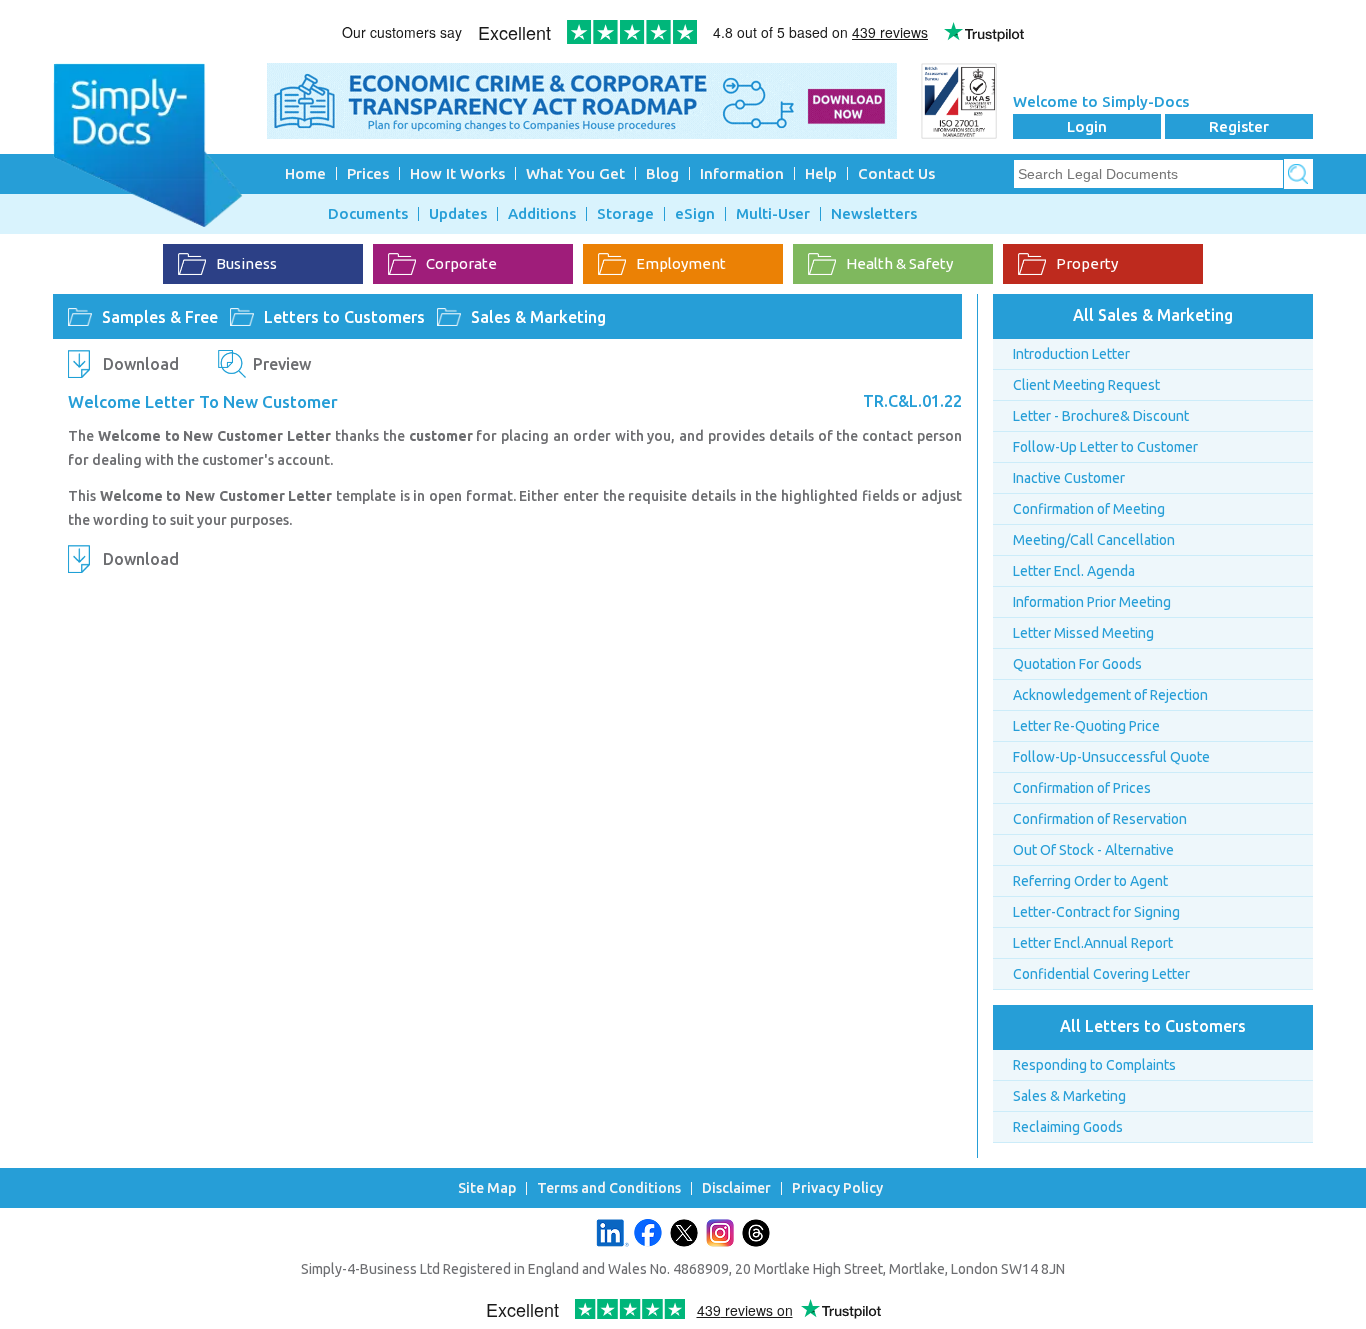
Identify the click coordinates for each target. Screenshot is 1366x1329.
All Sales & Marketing (1153, 315)
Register (1239, 126)
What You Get (575, 173)
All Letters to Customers (1153, 1026)
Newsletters (874, 214)
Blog (662, 173)
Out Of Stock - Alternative (1093, 850)
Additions (542, 214)
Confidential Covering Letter (1101, 974)
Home (305, 173)
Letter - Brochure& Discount (1101, 416)
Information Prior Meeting (1092, 602)
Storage (625, 214)
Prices (368, 173)
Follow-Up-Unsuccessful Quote (1111, 757)
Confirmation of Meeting (1089, 509)
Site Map (487, 1188)
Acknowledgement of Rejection (1110, 695)
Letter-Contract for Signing (1096, 912)
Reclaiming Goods (1068, 1127)
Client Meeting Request (1086, 385)
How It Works (457, 173)
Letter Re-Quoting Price (1086, 726)
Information (742, 173)
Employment (681, 263)
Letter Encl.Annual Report (1093, 943)
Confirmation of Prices (1082, 788)
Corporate (461, 263)
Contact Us (896, 173)
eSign (695, 214)
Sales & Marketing (538, 317)
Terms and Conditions (609, 1188)
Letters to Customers (344, 317)
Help (821, 173)
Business (246, 263)
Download (141, 364)
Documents (368, 214)
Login (1087, 126)
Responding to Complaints (1094, 1065)
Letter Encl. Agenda (1074, 571)
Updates (458, 214)
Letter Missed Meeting (1083, 633)
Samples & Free (160, 317)
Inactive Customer (1069, 478)
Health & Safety (899, 263)
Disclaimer (736, 1188)
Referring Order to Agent (1090, 881)
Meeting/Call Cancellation (1094, 540)
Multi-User (773, 214)
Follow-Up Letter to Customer (1105, 447)
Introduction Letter (1071, 354)
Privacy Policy (837, 1188)
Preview (282, 364)
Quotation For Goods (1077, 664)
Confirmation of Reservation (1100, 819)
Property (1087, 263)
